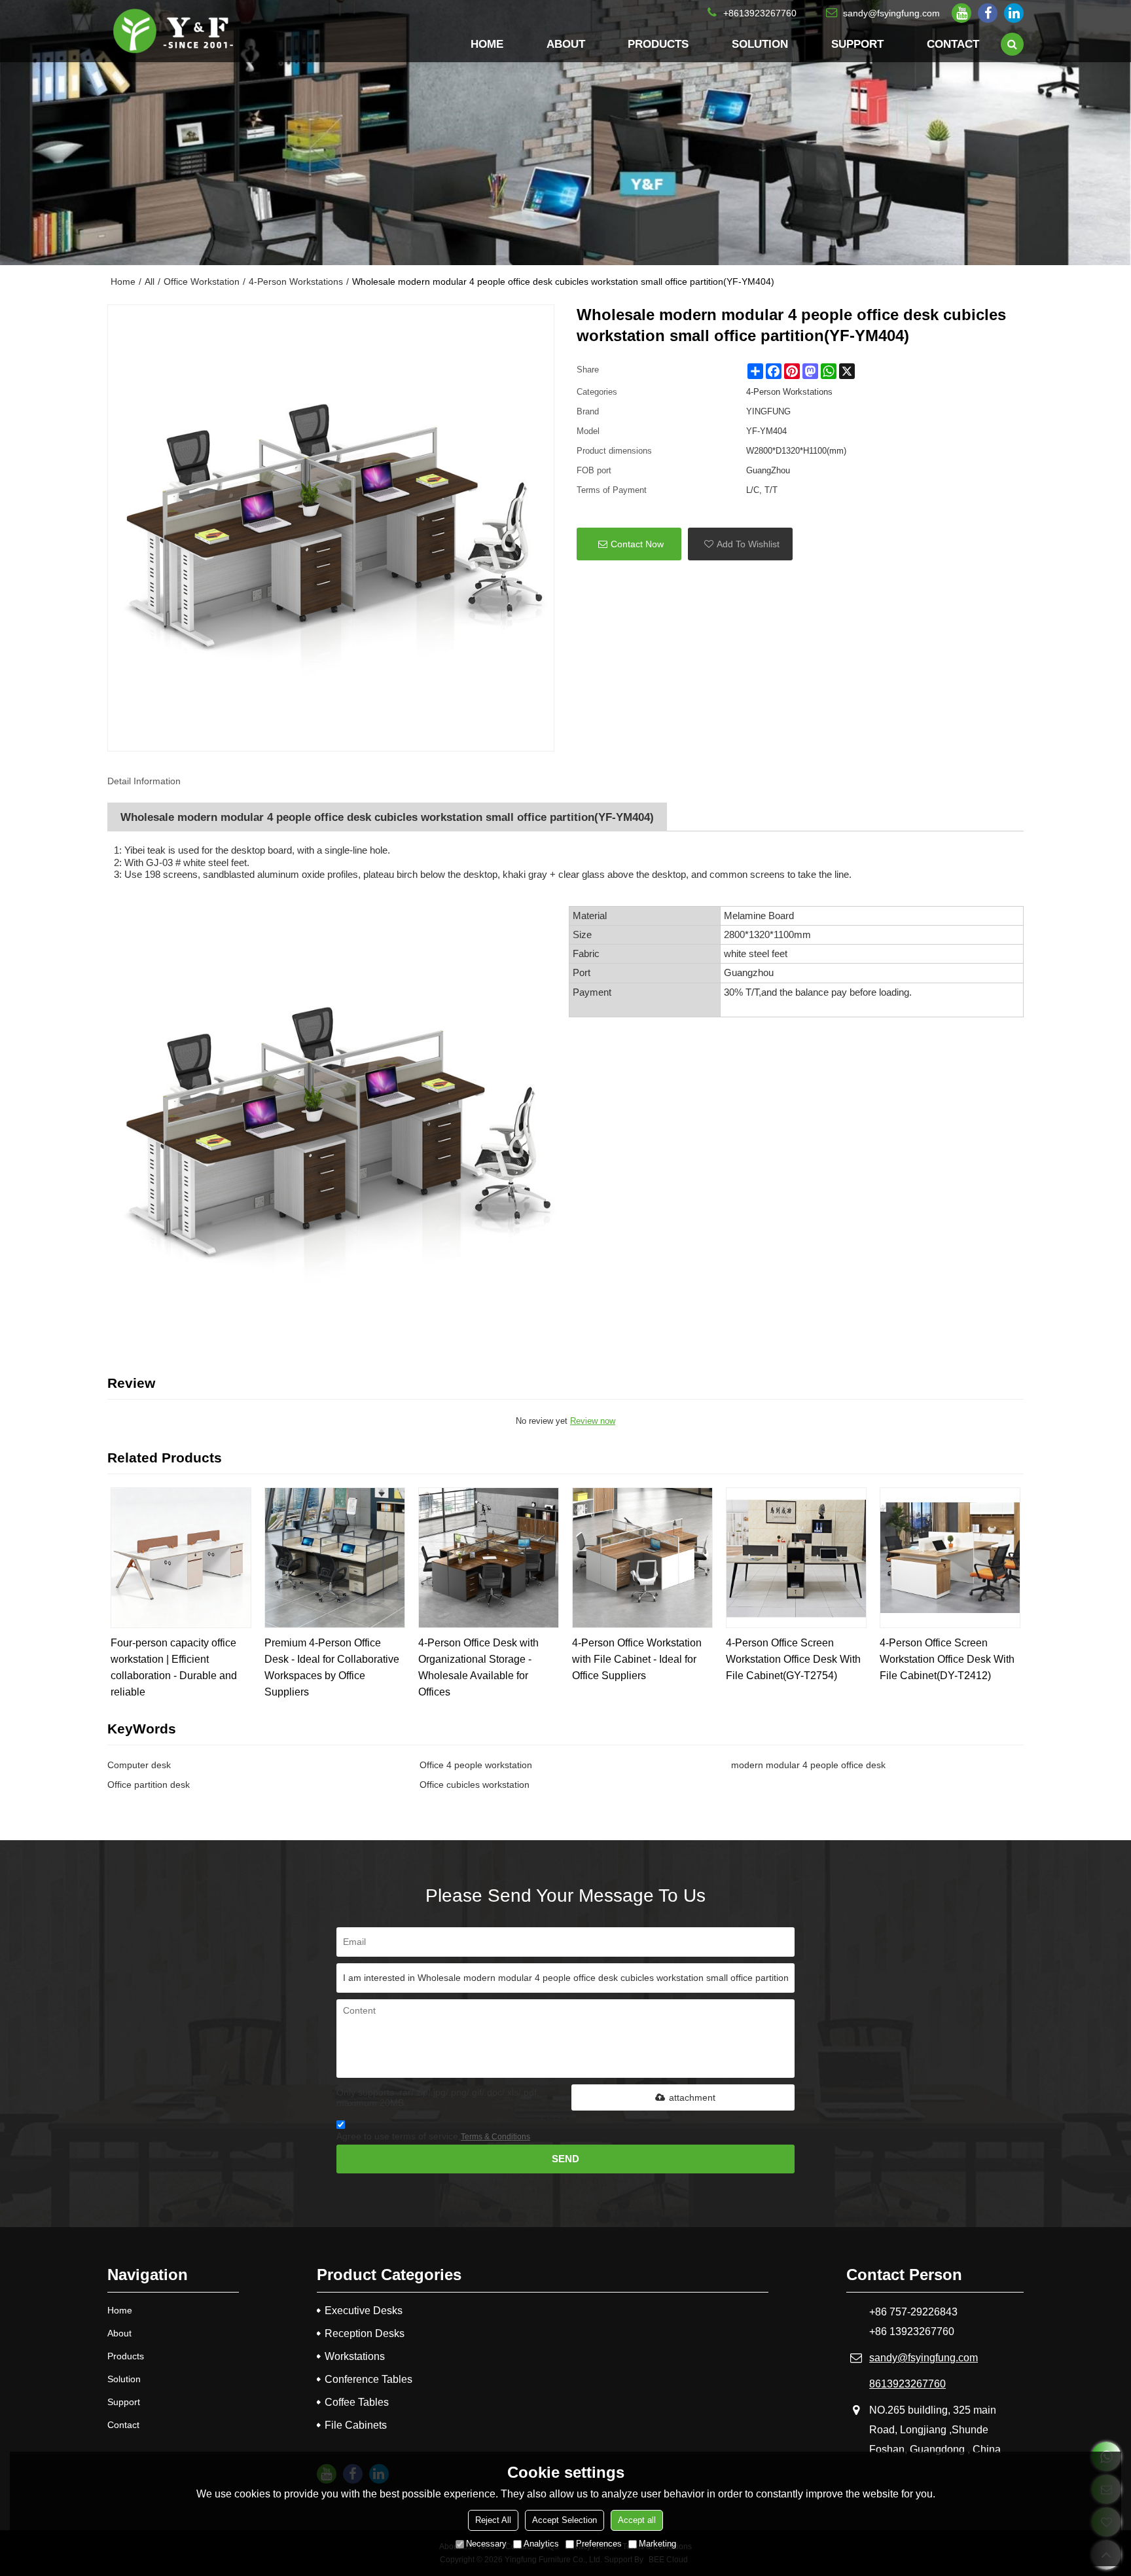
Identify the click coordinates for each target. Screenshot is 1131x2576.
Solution (760, 44)
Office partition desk (149, 1785)
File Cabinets (356, 2425)
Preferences (599, 2544)
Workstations (355, 2356)
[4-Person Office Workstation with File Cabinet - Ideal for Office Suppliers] (642, 1558)
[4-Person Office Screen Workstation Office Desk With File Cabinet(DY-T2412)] (950, 1558)
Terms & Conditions (495, 2137)
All (150, 281)
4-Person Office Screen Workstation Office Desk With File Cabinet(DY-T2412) (947, 1659)
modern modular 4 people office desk (808, 1765)
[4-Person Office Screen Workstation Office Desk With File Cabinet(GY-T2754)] (796, 1558)
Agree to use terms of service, (433, 2136)
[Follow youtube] (961, 13)
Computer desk (139, 1765)
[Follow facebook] (988, 13)
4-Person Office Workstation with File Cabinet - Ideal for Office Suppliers (637, 1659)
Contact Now (637, 544)
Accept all (637, 2520)
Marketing (657, 2544)
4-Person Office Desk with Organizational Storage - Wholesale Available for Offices (478, 1667)
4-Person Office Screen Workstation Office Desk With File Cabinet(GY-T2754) (793, 1659)
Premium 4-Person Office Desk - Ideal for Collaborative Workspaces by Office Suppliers (332, 1667)
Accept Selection (565, 2520)
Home (487, 44)
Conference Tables (368, 2379)
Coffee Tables (357, 2402)
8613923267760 (907, 2384)
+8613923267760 (760, 13)
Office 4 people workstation (476, 1765)
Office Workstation (202, 281)
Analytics (541, 2544)
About (566, 44)
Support (857, 44)
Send (565, 2159)
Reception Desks (365, 2333)
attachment (692, 2097)
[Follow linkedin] (1014, 13)
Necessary (486, 2544)
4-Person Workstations (296, 281)
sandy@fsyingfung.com (891, 13)
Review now (593, 1421)
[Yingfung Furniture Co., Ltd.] (173, 31)
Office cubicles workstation (475, 1785)
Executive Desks (364, 2311)
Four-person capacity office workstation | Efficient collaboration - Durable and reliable (174, 1667)
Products (658, 44)
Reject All (493, 2520)
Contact (953, 44)
